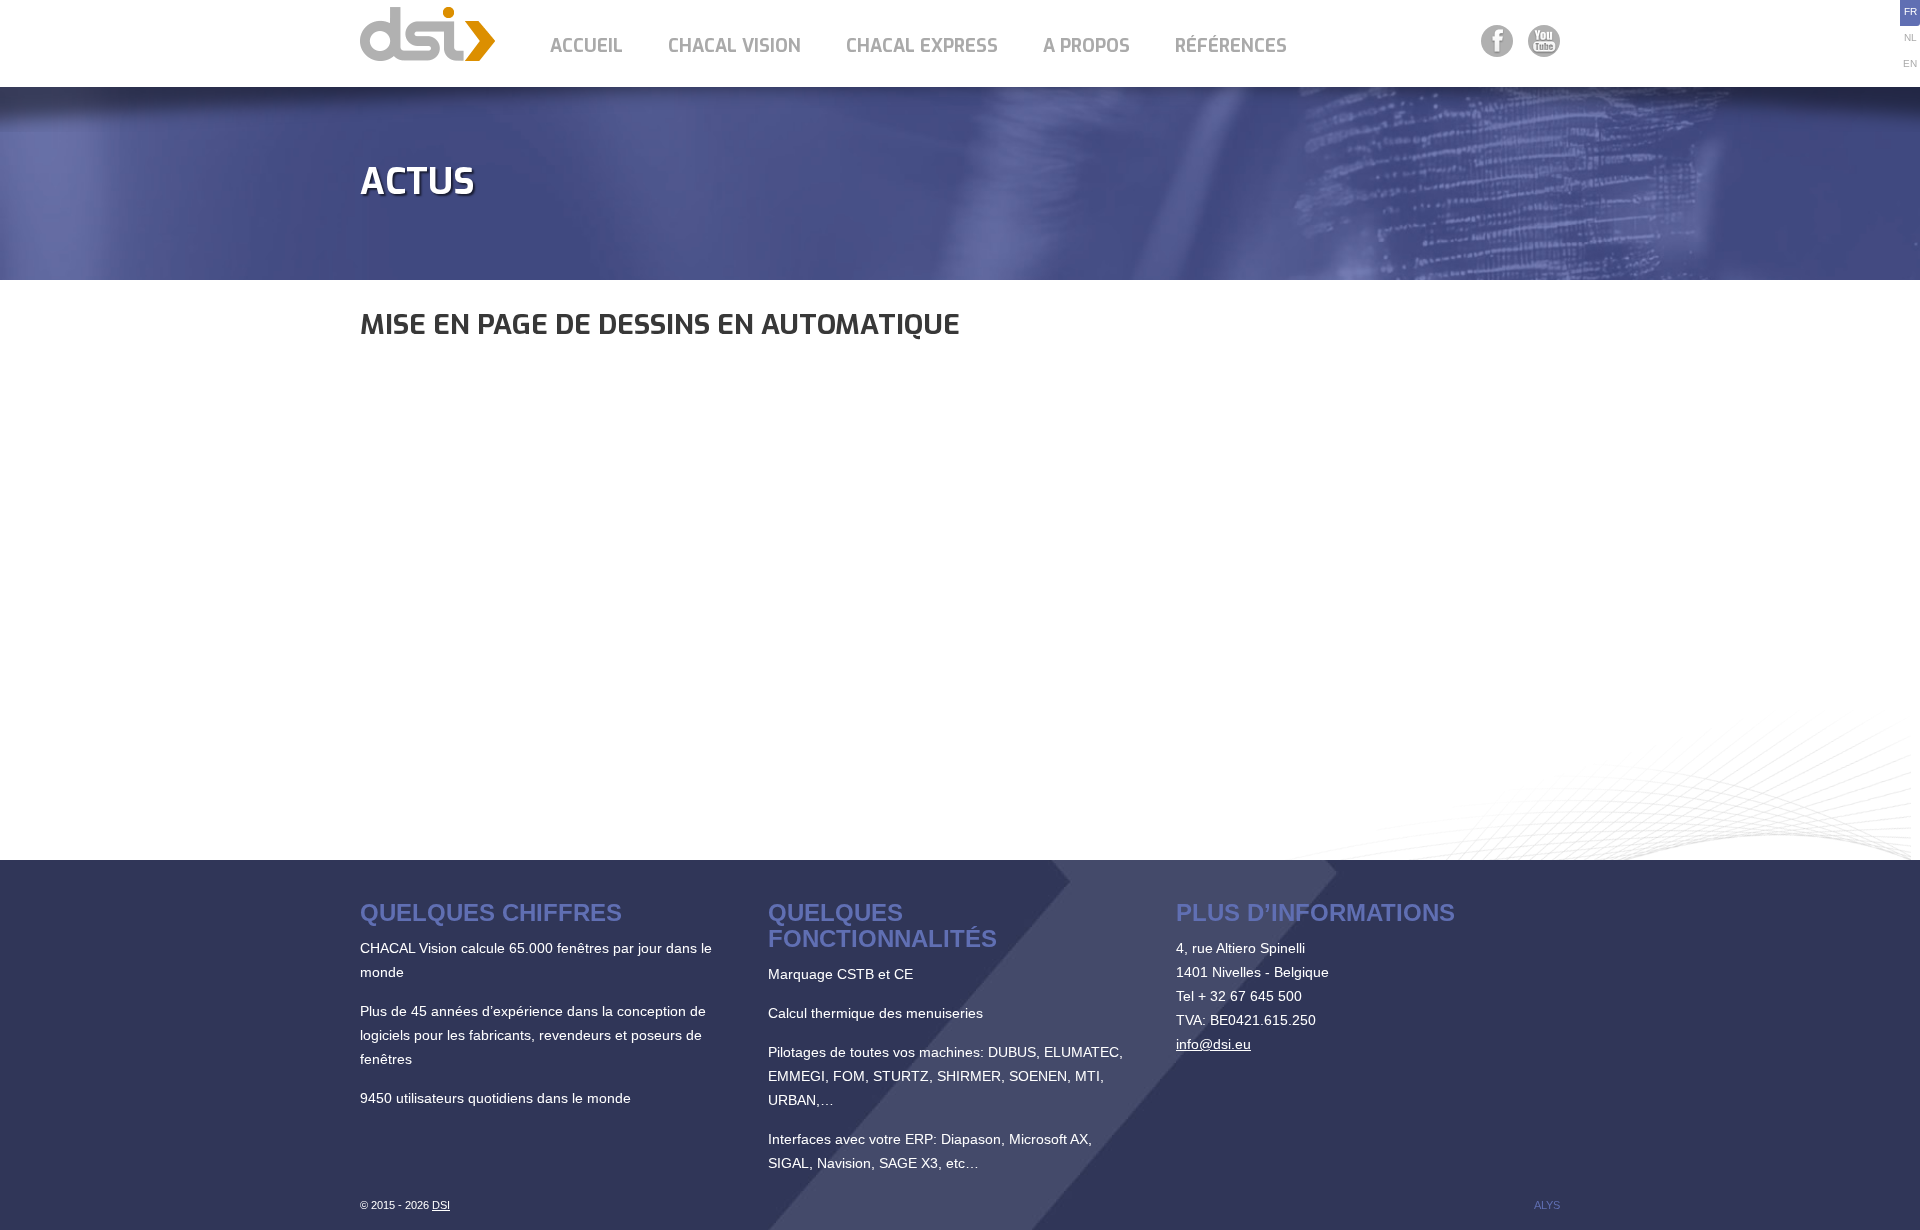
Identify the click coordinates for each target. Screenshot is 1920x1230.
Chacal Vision (734, 46)
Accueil (586, 46)
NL (1910, 37)
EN (1910, 63)
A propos (1086, 46)
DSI (441, 1205)
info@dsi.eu (1213, 1044)
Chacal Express (922, 46)
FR (1910, 11)
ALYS (1547, 1205)
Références (1231, 46)
